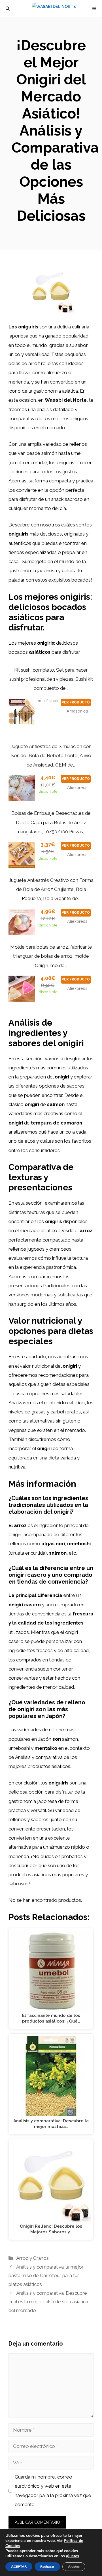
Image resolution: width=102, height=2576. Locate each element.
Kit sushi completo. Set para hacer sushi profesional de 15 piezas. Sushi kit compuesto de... (51, 679)
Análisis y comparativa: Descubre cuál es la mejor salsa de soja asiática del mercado (48, 2302)
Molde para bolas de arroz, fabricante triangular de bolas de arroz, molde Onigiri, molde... (51, 956)
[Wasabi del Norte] (54, 9)
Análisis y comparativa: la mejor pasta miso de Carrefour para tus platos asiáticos (46, 2276)
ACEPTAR (19, 2567)
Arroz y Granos (32, 2258)
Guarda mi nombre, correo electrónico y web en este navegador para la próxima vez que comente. (53, 2491)
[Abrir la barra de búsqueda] (8, 9)
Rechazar (47, 2567)
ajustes (73, 2556)
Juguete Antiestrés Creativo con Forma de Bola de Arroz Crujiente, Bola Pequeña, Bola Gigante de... (51, 889)
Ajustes (74, 2567)
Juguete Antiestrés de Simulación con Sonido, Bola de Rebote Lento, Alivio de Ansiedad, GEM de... (51, 756)
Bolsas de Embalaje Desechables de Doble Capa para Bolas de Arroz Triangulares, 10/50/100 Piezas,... (51, 822)
